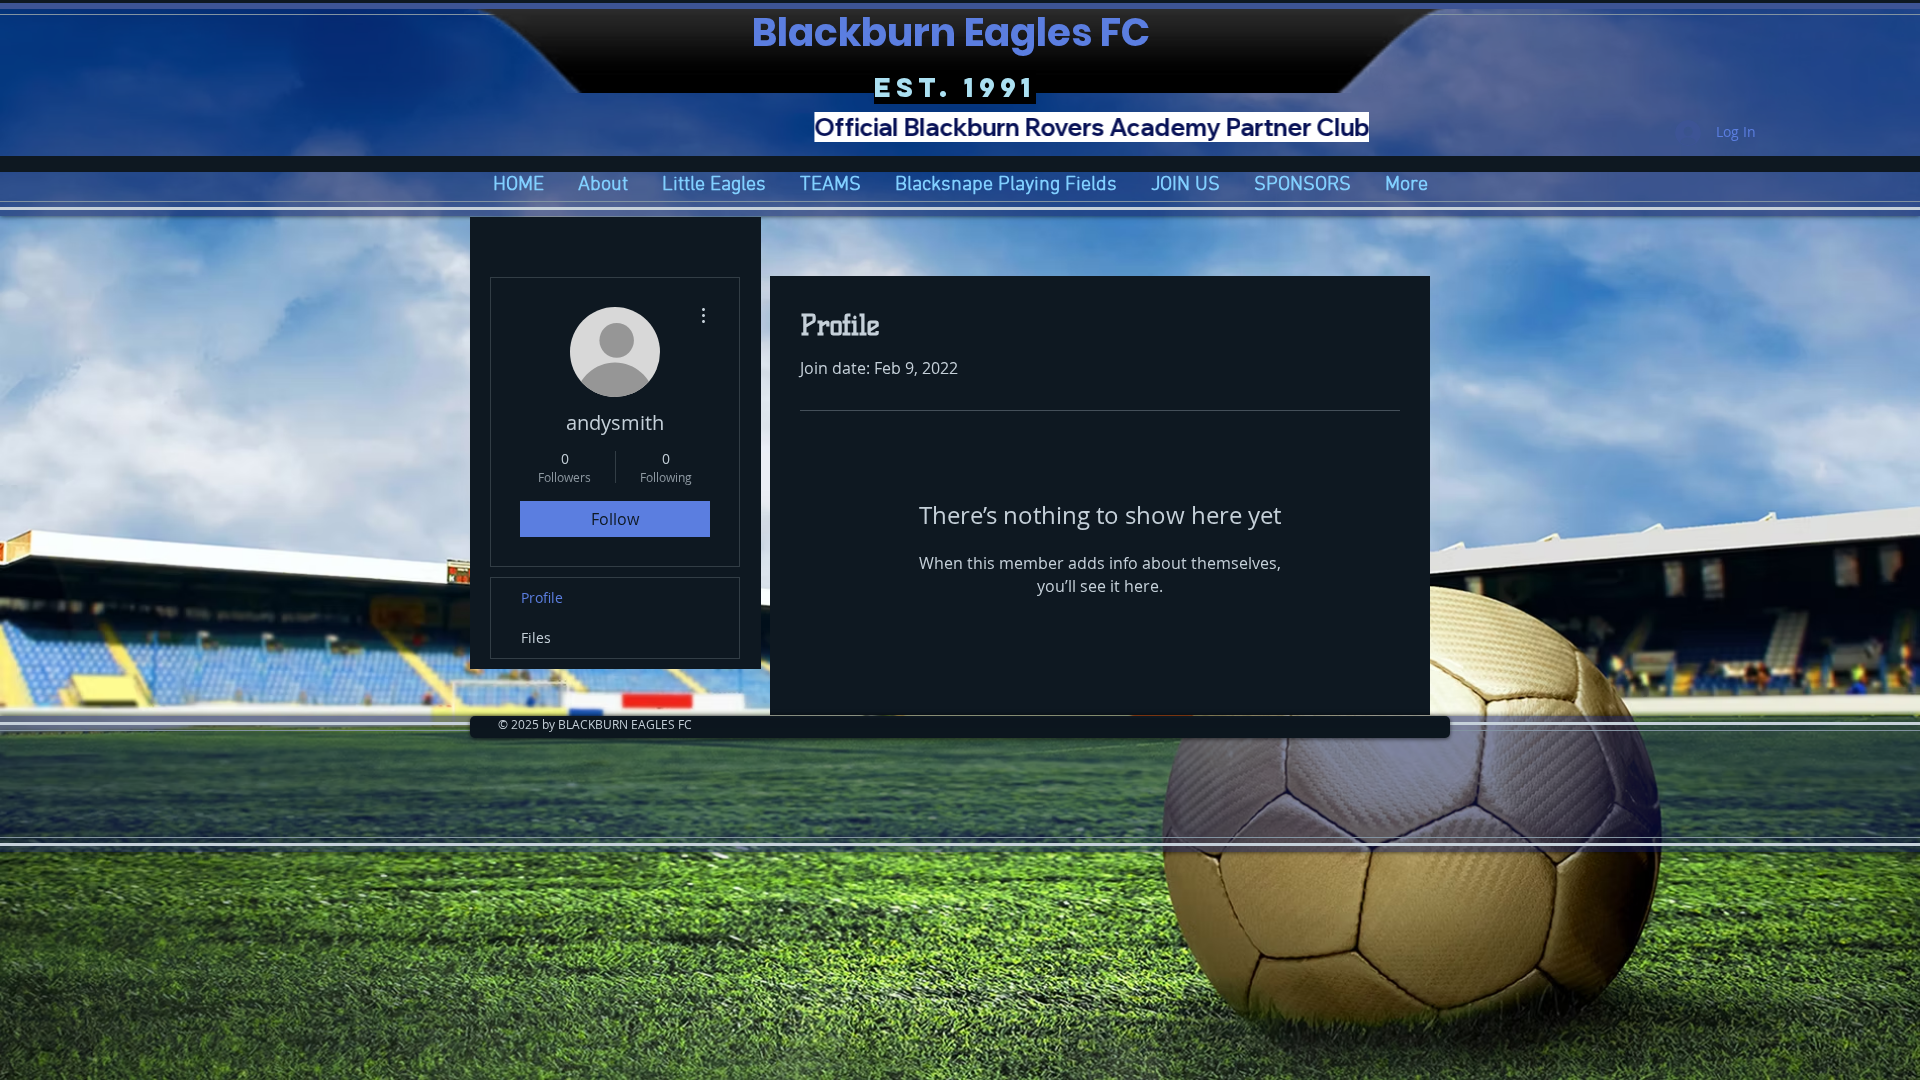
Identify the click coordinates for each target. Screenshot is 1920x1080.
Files (536, 637)
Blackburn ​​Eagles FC (955, 32)
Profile (542, 597)
